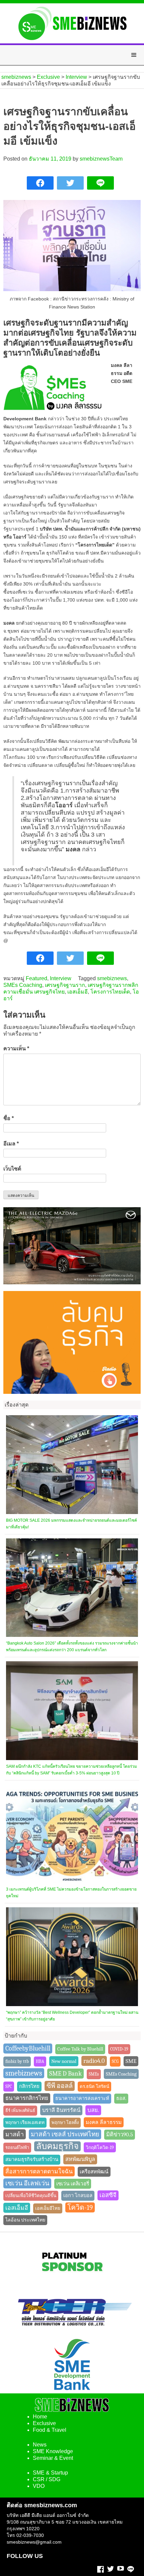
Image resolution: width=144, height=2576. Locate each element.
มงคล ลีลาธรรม (104, 2122)
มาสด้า (15, 2134)
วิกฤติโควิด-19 (100, 2147)
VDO (39, 2486)
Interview (61, 978)
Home (40, 2417)
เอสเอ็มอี (78, 992)
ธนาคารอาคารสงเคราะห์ (82, 2098)
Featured (37, 978)
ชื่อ (9, 1118)
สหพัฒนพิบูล (80, 2159)
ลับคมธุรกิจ (57, 2146)
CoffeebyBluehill (28, 2048)
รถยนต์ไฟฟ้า (17, 2148)
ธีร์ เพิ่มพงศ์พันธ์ (20, 2110)
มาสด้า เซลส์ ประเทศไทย (65, 2134)
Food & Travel (50, 2430)
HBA (40, 2061)
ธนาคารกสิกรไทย (27, 2098)
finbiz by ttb (17, 2061)
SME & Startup (50, 2473)
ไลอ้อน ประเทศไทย (25, 2220)
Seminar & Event (53, 2458)
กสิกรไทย (29, 2086)
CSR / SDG (47, 2479)
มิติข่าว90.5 (120, 2134)
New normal (64, 2061)
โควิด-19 (80, 2207)
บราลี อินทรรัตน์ (61, 2110)
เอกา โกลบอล (78, 2196)
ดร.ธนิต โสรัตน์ (94, 2086)
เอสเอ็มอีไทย (48, 2208)
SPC (9, 2086)
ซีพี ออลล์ (60, 2086)
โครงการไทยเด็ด (110, 992)
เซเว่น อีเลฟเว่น (27, 2183)
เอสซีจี (108, 2195)
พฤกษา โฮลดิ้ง (65, 2122)
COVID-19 (119, 2049)
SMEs (94, 2074)
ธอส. (121, 2098)
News (40, 2445)
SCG (115, 2061)
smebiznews (112, 978)
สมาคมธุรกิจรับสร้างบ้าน (32, 2160)
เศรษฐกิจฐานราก (65, 985)
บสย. (93, 2110)
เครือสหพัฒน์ (94, 2172)
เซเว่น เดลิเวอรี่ (73, 2184)
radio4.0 (94, 2061)
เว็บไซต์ (12, 1169)
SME (131, 2061)
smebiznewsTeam (101, 159)
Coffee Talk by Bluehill (80, 2049)
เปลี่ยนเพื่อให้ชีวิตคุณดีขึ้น (31, 2196)
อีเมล (11, 1144)
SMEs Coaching (23, 985)
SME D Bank (65, 2074)
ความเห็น (16, 1048)
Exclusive (44, 2423)
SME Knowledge (53, 2451)
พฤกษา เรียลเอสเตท (25, 2122)
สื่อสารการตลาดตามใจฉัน (39, 2171)
